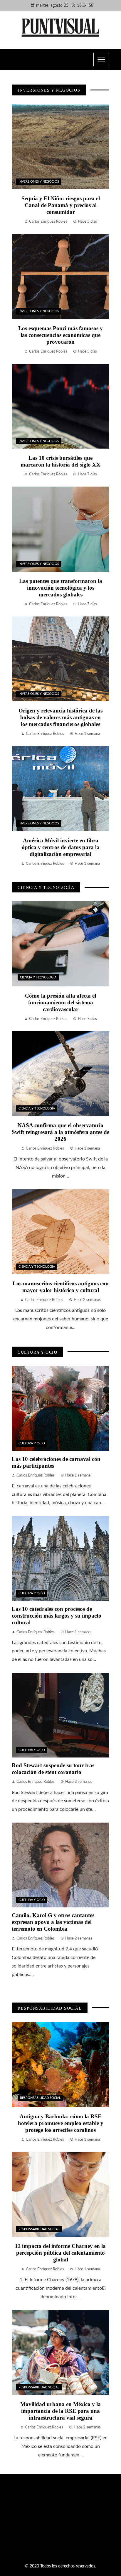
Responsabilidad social (40, 2098)
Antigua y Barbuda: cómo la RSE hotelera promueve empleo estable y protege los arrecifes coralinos (61, 2123)
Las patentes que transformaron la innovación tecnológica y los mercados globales (61, 588)
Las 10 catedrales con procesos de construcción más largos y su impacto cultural (57, 1616)
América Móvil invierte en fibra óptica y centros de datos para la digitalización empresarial (61, 847)
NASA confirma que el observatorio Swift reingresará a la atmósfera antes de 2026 (60, 1132)
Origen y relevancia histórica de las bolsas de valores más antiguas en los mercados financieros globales (60, 717)
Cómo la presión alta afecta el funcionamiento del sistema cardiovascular (60, 1002)
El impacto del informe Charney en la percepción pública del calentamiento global (60, 2253)
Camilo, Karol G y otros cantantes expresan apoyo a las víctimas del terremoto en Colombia (53, 1922)
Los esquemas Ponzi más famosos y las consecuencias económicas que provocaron (60, 335)
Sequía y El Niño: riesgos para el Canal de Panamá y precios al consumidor (61, 205)
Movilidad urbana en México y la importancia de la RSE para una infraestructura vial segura (60, 2411)
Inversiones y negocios (39, 182)
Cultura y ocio (32, 1443)
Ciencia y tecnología (38, 977)
